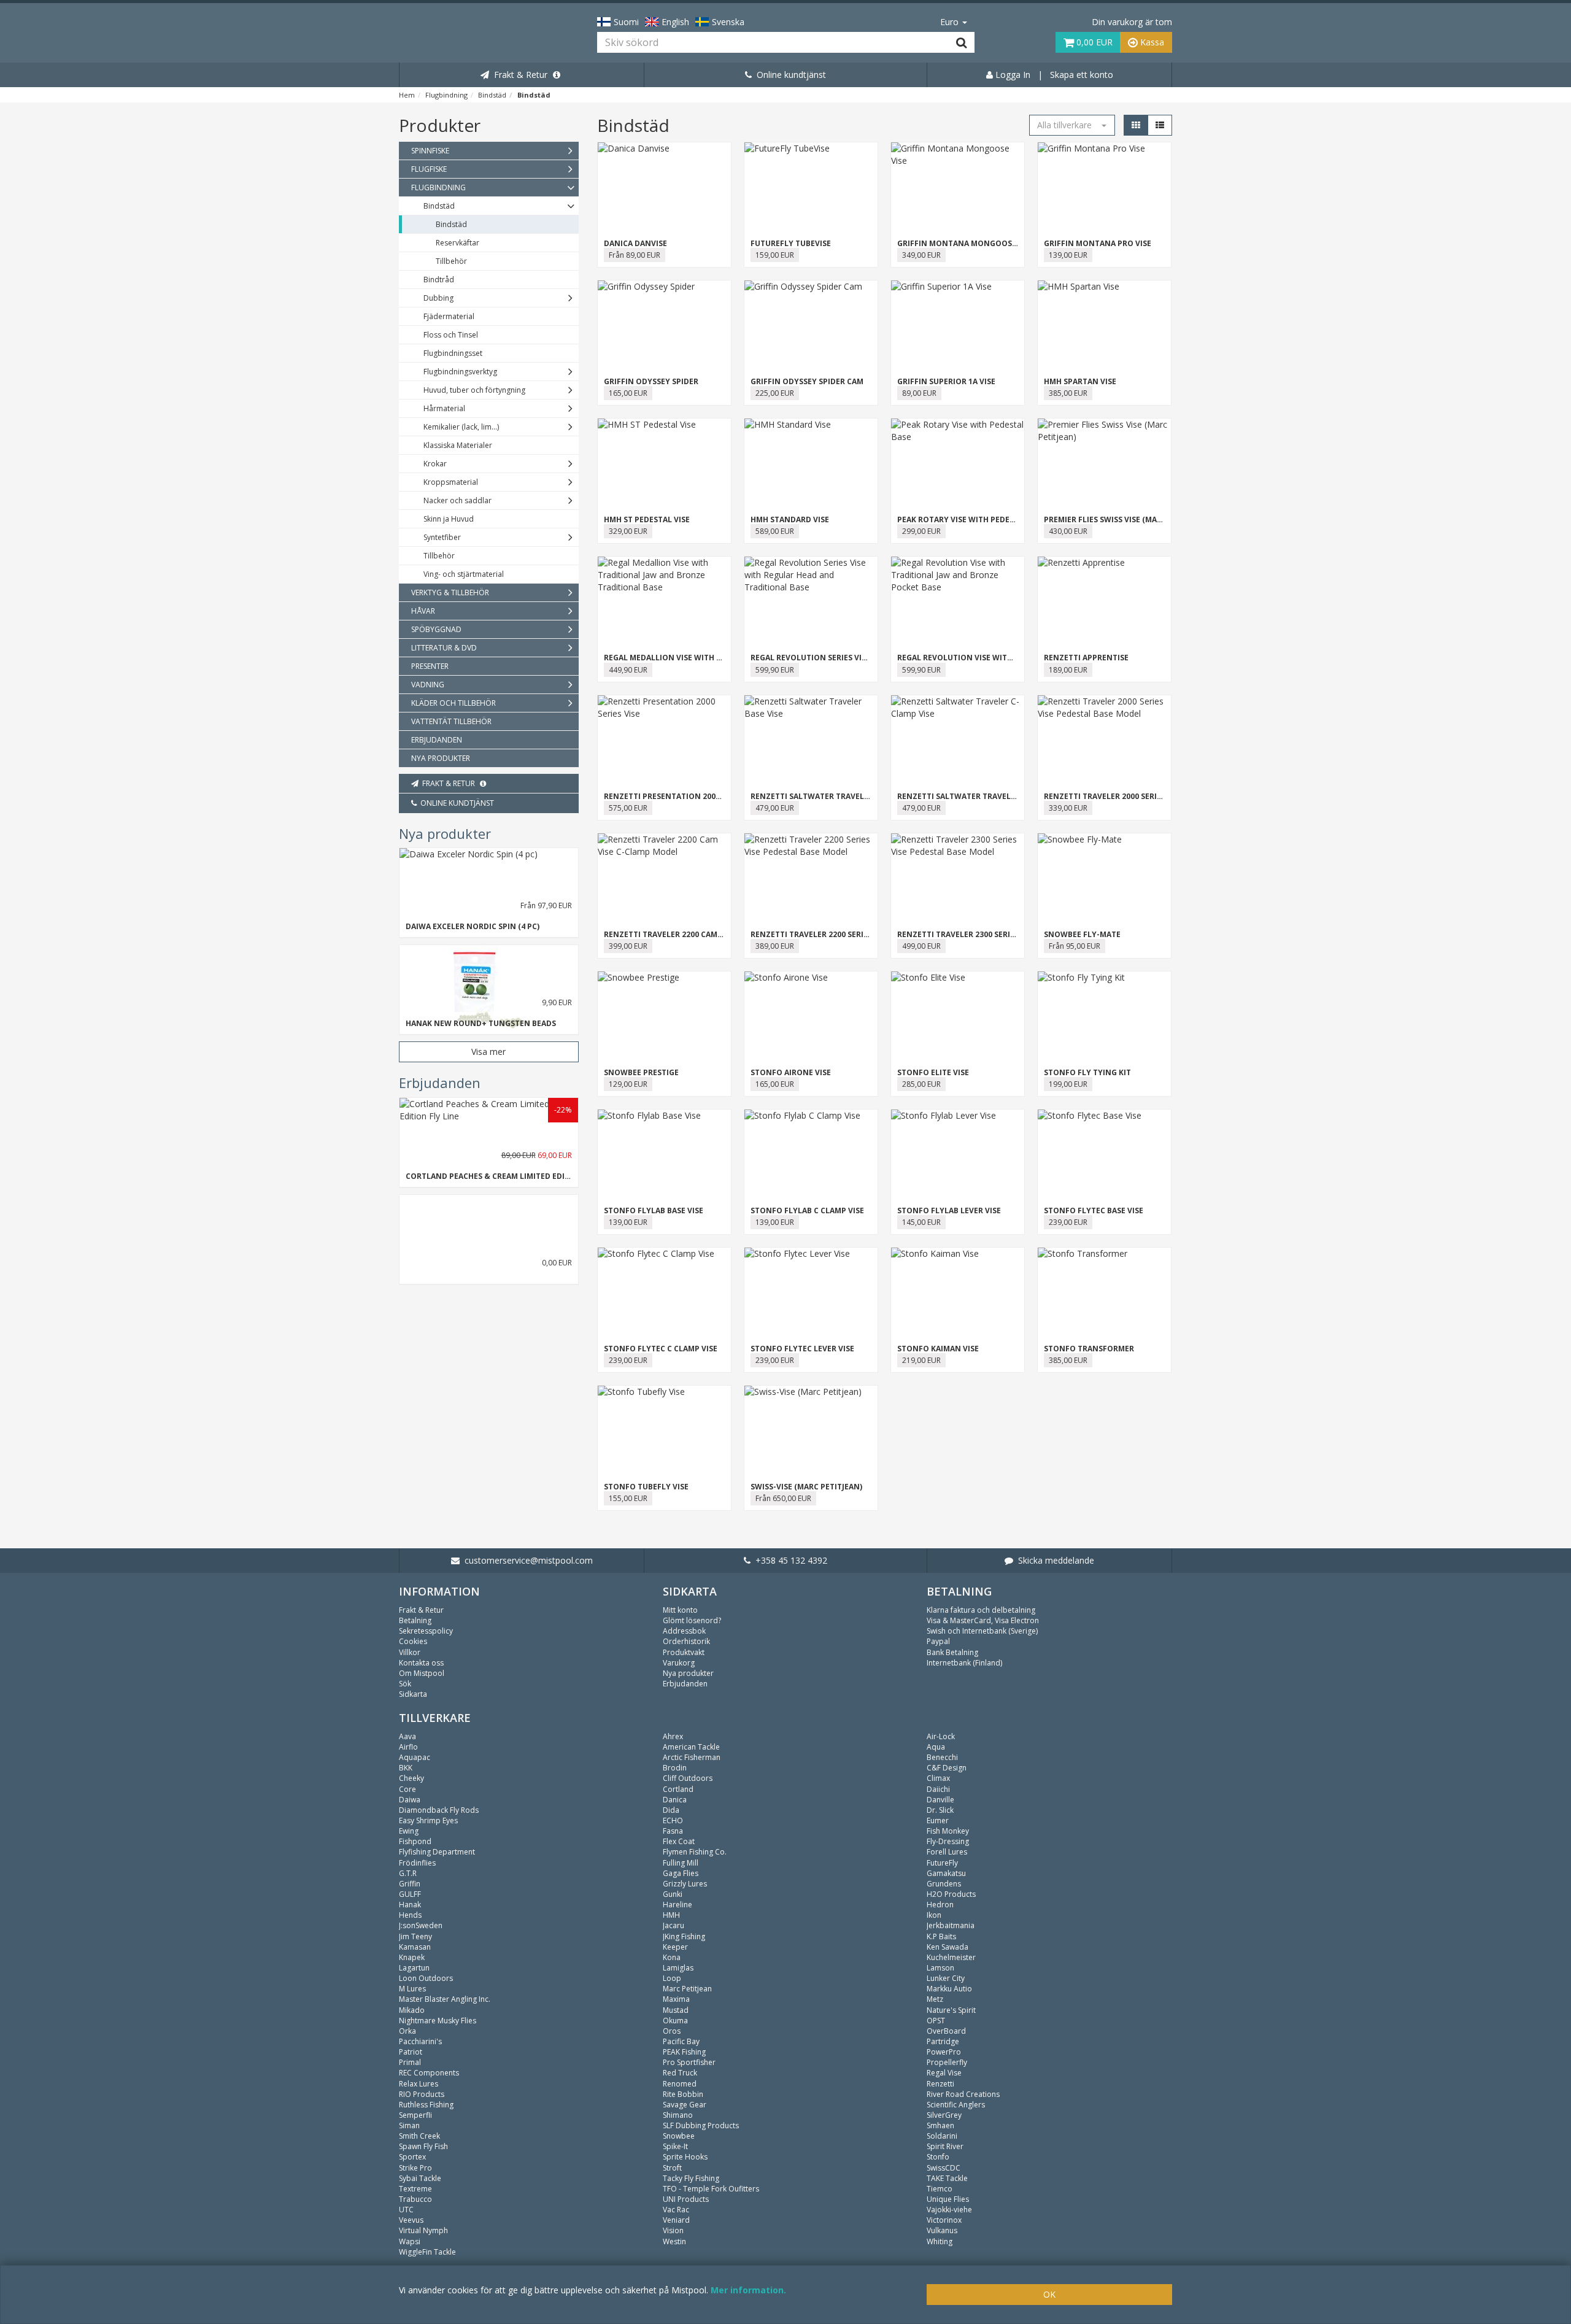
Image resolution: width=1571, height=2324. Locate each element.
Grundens (944, 1884)
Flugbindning (446, 95)
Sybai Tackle (420, 2178)
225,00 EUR (775, 393)
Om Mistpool (422, 1673)
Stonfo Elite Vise (933, 1072)
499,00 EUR (921, 946)
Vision (673, 2230)
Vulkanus (942, 2230)
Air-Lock (941, 1736)
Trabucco (415, 2199)
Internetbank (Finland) (964, 1663)
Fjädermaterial (449, 316)
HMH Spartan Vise (1080, 381)
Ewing (409, 1831)
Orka (407, 2031)
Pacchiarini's (420, 2041)
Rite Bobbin (683, 2094)
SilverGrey (944, 2115)
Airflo (408, 1747)
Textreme (415, 2189)
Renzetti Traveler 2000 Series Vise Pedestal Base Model (1158, 796)
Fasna (673, 1831)
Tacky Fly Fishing (691, 2178)
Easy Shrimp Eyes (428, 1820)
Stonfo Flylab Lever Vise (949, 1210)
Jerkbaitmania (951, 1925)
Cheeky (411, 1778)
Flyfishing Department (437, 1852)
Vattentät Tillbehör (451, 721)
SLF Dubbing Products (701, 2125)
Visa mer (488, 1052)
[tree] (489, 455)
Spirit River (945, 2146)
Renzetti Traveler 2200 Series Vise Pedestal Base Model (864, 934)
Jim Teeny (415, 1936)
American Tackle (691, 1747)
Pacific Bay (681, 2041)
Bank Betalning (952, 1652)
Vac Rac (676, 2210)
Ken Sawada (948, 1947)
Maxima (676, 1999)
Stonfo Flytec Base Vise (1094, 1210)
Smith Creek (419, 2136)
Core (407, 1789)
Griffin (410, 1884)
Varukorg (679, 1663)
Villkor (410, 1652)
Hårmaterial (444, 408)
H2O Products (951, 1894)
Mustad (676, 2010)
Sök (405, 1684)
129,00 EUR (628, 1084)
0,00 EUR (1093, 42)
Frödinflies (417, 1863)
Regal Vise (944, 2073)
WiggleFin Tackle (427, 2252)
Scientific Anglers (956, 2105)
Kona (672, 1957)
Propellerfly (947, 2062)
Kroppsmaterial (451, 482)
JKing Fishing (684, 1936)
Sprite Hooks (685, 2157)
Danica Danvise (635, 243)
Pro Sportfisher (689, 2062)
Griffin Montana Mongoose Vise (966, 243)
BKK (406, 1768)
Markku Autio (949, 1989)
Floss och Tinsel (451, 335)
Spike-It (675, 2146)
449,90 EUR (628, 670)
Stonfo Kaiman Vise (938, 1349)
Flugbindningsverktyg (460, 372)
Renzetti (940, 2084)
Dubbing (438, 298)
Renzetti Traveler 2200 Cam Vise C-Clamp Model (702, 934)
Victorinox (944, 2220)
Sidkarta (413, 1694)
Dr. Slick (940, 1810)
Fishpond (415, 1841)
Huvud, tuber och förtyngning (474, 390)
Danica (675, 1800)
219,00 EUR (921, 1360)
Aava (407, 1736)
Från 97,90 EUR (546, 905)
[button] (1072, 125)
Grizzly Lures (685, 1884)
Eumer (938, 1820)
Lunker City (946, 1978)
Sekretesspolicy (426, 1631)
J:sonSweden (421, 1925)
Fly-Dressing (948, 1841)
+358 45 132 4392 (789, 1560)
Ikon (934, 1915)
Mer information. (748, 2290)
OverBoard (946, 2031)
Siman (409, 2125)
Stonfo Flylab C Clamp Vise (807, 1210)
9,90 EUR (557, 1002)
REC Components (429, 2073)
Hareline (677, 1905)
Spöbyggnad (436, 629)
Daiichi (938, 1789)
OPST (936, 2021)
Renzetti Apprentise (1086, 658)
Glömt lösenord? (692, 1620)
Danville (940, 1800)
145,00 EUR (921, 1222)
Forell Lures (947, 1852)
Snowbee (679, 2136)
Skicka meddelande (1054, 1560)
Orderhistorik (686, 1641)
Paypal (938, 1641)
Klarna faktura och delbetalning (981, 1610)
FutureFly (942, 1863)
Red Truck (680, 2073)
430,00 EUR (1068, 531)
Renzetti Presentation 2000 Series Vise (684, 796)
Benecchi (942, 1757)
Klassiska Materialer (458, 445)
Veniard (676, 2220)
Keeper (675, 1947)
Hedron (940, 1905)
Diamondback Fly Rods (439, 1810)
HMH (671, 1915)
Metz (935, 1999)
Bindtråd (439, 280)
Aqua (936, 1747)
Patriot (411, 2052)
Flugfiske (429, 169)
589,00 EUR (775, 531)
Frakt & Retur (518, 75)
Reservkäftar (457, 243)
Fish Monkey (948, 1831)
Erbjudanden (437, 740)
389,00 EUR (775, 946)
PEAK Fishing (684, 2052)
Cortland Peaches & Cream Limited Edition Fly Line (512, 1176)
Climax (938, 1778)
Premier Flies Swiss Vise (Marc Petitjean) (1127, 519)
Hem (407, 95)
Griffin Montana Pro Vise (1098, 243)
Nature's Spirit (951, 2010)
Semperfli (415, 2115)
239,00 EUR (1068, 1222)
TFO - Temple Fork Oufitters (711, 2189)
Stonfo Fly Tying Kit (1087, 1072)
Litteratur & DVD (444, 648)
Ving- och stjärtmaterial (464, 574)
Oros (672, 2031)
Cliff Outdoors (688, 1778)
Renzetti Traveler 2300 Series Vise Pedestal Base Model (1011, 934)
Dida (671, 1810)
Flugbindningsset (453, 353)
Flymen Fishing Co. (695, 1852)
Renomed (680, 2084)
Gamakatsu (946, 1873)
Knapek (412, 1957)
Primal (410, 2062)
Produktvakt (684, 1652)
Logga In (1012, 75)
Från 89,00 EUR (635, 255)
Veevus (411, 2220)
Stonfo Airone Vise (791, 1072)
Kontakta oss (421, 1663)
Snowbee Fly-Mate (1082, 934)
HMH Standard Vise (790, 519)
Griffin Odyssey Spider (651, 381)
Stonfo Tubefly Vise (646, 1487)
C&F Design (947, 1768)
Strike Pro (415, 2168)
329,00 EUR (628, 531)
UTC (406, 2210)
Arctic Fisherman (692, 1757)
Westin (674, 2241)
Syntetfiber (442, 537)
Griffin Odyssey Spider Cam (807, 381)
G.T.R (408, 1873)
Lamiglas (678, 1968)
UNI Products (686, 2199)
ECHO (673, 1820)
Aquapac (415, 1757)
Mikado (412, 2010)
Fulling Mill (681, 1863)
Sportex (412, 2157)
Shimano (678, 2115)
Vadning (428, 685)
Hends (410, 1915)
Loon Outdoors (426, 1978)
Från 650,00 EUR (783, 1498)
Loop (672, 1978)
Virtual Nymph (423, 2230)
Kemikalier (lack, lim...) (461, 427)
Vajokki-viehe (949, 2210)
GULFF (410, 1894)
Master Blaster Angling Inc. (445, 1999)
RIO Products (422, 2094)
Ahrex (673, 1736)
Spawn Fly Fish (423, 2146)
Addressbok (684, 1631)
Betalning (415, 1620)
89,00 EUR (919, 393)
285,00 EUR (921, 1084)
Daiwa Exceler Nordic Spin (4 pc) (473, 926)
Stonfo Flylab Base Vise (654, 1210)
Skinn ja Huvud (449, 519)
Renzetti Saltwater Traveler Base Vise (831, 796)
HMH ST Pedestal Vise (647, 519)
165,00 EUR (628, 393)
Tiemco (940, 2189)
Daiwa (410, 1800)
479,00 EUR (775, 808)
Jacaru (674, 1925)
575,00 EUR (628, 808)
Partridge (943, 2041)
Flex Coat (679, 1841)
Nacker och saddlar (457, 500)
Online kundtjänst (789, 75)
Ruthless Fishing (426, 2105)
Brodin (675, 1768)
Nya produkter (441, 758)
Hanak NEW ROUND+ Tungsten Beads (481, 1023)
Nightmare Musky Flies (438, 2021)
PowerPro (944, 2052)
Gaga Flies (681, 1873)
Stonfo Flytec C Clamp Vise (661, 1349)
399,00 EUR (628, 946)
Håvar (423, 611)
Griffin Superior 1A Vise (946, 381)
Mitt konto (680, 1610)
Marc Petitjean (687, 1989)
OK (1049, 2294)
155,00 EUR (628, 1498)
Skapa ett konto (1082, 75)
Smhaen (940, 2125)
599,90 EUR (775, 670)
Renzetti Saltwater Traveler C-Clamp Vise (985, 796)
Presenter (430, 666)
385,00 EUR (1068, 393)
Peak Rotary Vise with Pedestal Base (973, 519)
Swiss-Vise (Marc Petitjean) (806, 1487)
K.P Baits (941, 1936)
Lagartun (414, 1968)
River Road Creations (963, 2094)
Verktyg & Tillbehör (450, 593)
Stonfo (938, 2157)
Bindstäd (492, 95)
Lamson (940, 1968)
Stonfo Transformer (1089, 1349)
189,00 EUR (1068, 670)
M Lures (412, 1989)
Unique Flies (948, 2199)
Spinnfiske (430, 151)
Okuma (675, 2021)
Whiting (940, 2241)
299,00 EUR (921, 531)
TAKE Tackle (947, 2178)
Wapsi (410, 2241)
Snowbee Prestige (641, 1072)
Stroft (672, 2168)
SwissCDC (944, 2168)
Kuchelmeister (951, 1957)
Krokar (435, 464)
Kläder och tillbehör (454, 703)
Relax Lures (419, 2084)
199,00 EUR (1068, 1084)
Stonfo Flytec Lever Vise (802, 1349)
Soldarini (942, 2136)
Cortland (678, 1789)
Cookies (413, 1641)
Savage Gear (685, 2105)
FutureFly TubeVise (791, 243)
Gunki (673, 1894)
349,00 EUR (921, 255)
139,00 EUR (1068, 255)
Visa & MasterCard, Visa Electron (983, 1620)
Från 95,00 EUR (1075, 946)
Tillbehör (451, 261)
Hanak (410, 1905)
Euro (951, 22)
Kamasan (415, 1947)
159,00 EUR (775, 255)
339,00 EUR (1068, 808)
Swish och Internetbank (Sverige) (982, 1631)
